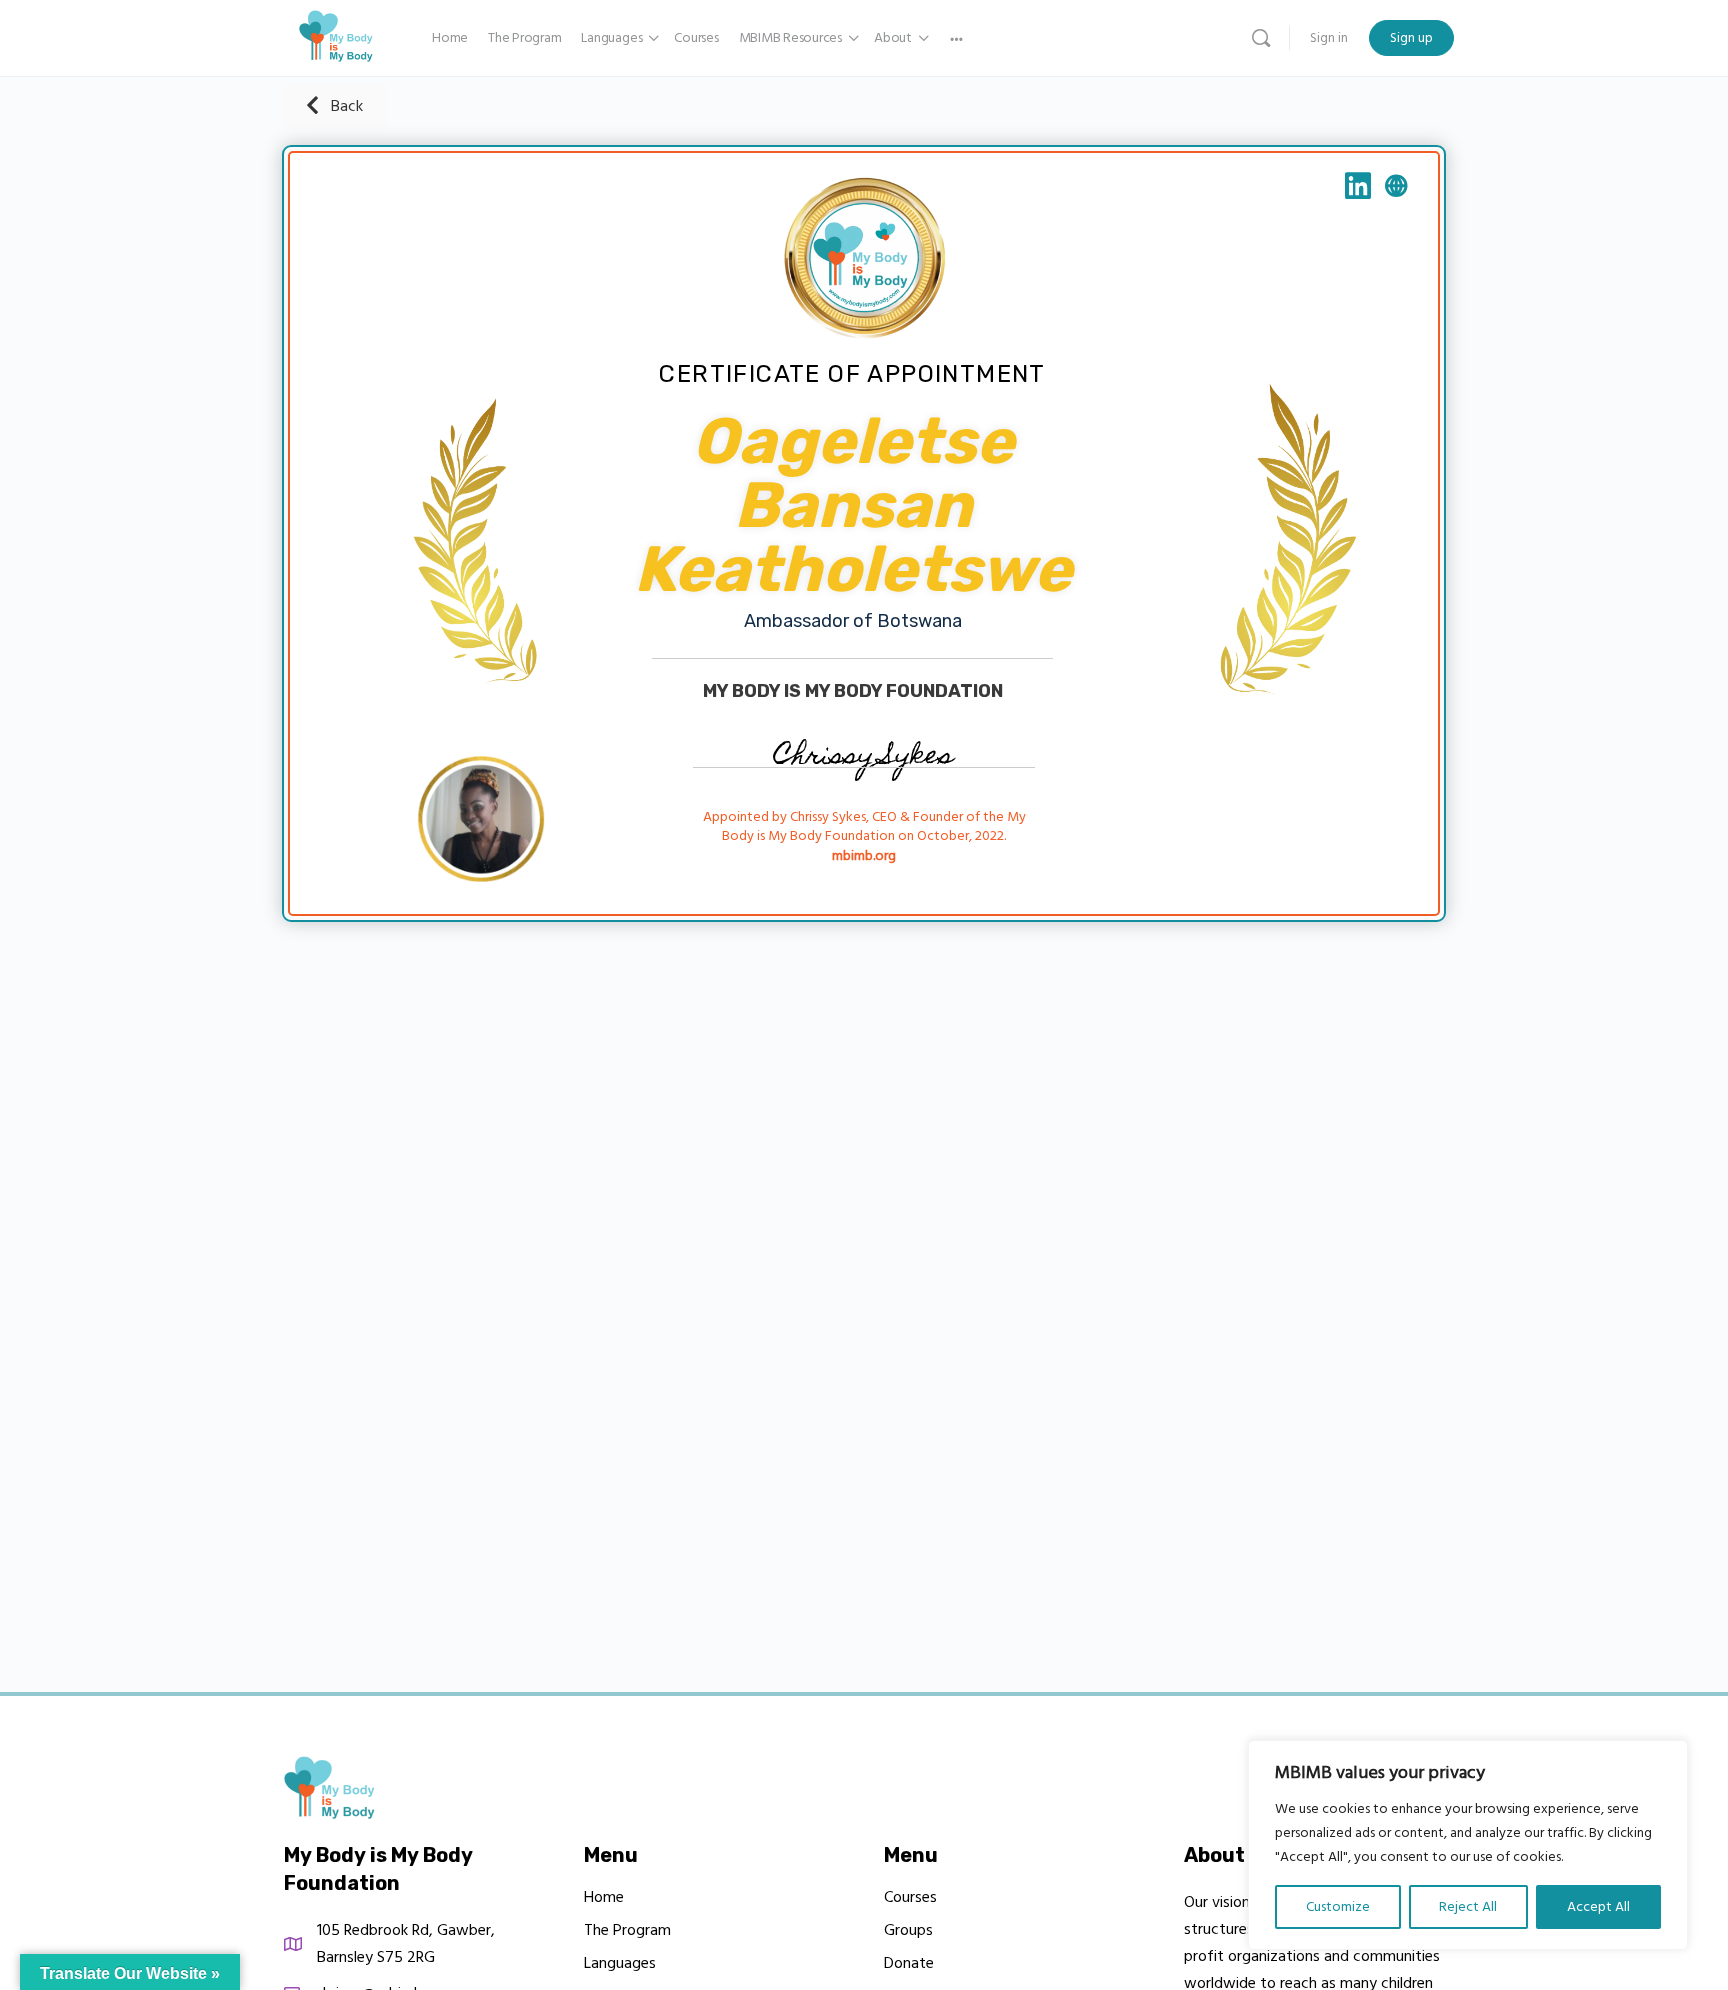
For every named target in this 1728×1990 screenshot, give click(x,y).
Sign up (1411, 38)
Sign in (1329, 38)
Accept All (1598, 1907)
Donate (909, 1963)
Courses (910, 1897)
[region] (1468, 1845)
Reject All (1468, 1907)
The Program (627, 1930)
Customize (1338, 1907)
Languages (620, 1963)
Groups (908, 1930)
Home (604, 1897)
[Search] (1261, 38)
